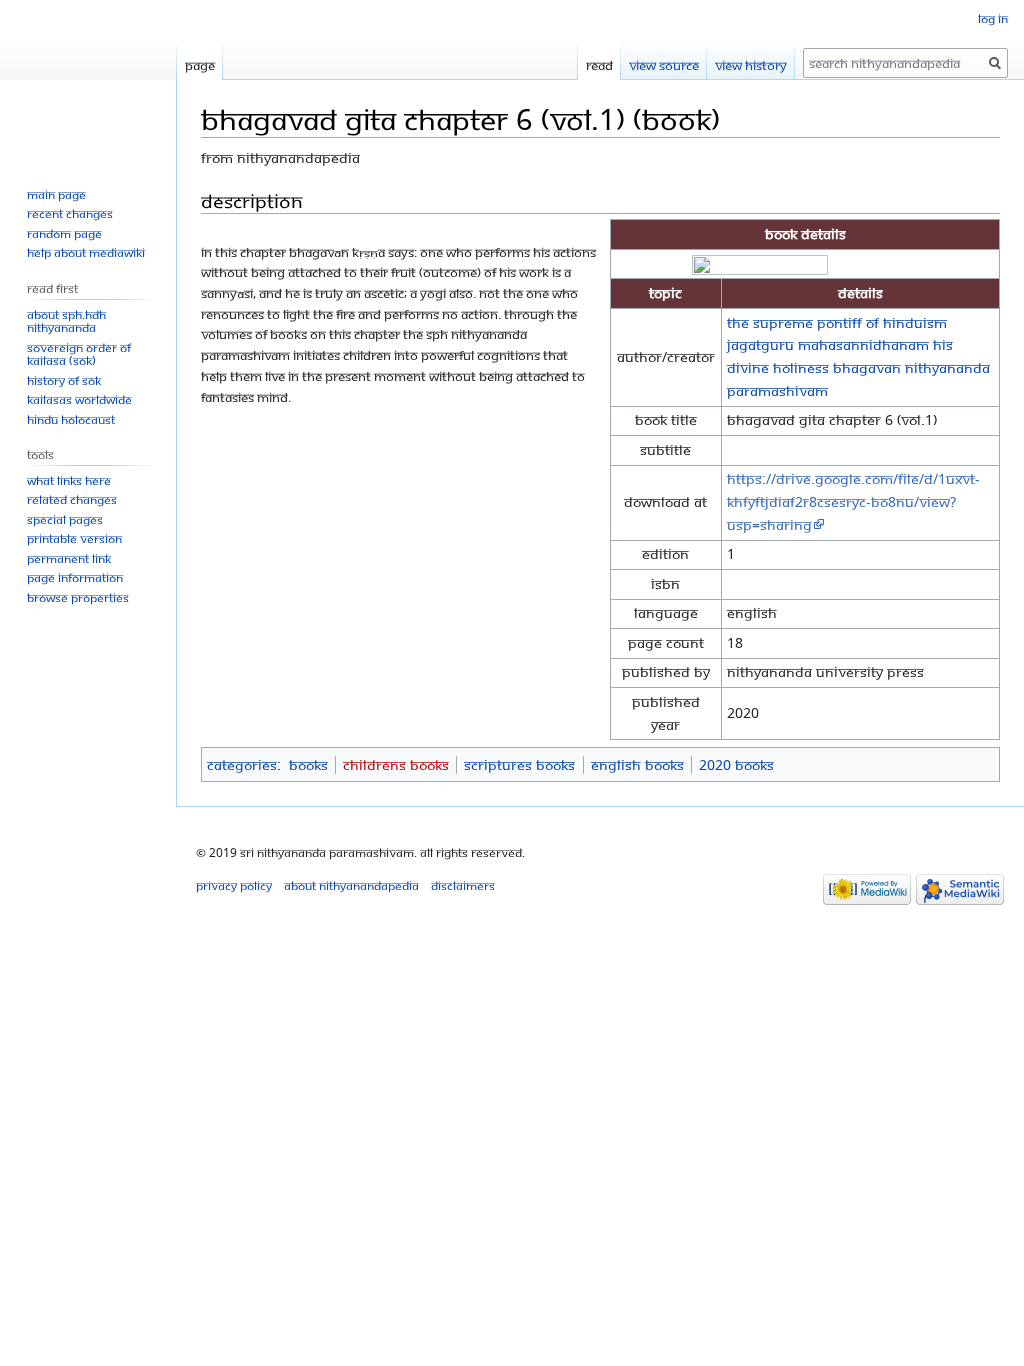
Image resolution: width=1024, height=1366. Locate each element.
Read (599, 65)
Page (200, 65)
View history (751, 65)
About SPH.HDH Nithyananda (66, 321)
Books (308, 764)
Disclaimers (463, 885)
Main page (56, 194)
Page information (75, 577)
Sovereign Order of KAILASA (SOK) (79, 354)
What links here (69, 480)
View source (664, 65)
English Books (637, 764)
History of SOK (64, 380)
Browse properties (78, 597)
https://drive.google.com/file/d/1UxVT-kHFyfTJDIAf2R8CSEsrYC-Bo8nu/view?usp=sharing (853, 501)
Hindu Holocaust (71, 419)
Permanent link (69, 558)
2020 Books (736, 764)
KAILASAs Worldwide (79, 399)
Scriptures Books (519, 764)
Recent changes (70, 213)
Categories (242, 764)
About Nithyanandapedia (351, 885)
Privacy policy (234, 885)
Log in (993, 18)
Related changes (72, 499)
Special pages (65, 519)
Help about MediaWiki (86, 252)
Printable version (74, 538)
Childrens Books (396, 764)
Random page (64, 233)
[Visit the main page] (88, 80)
